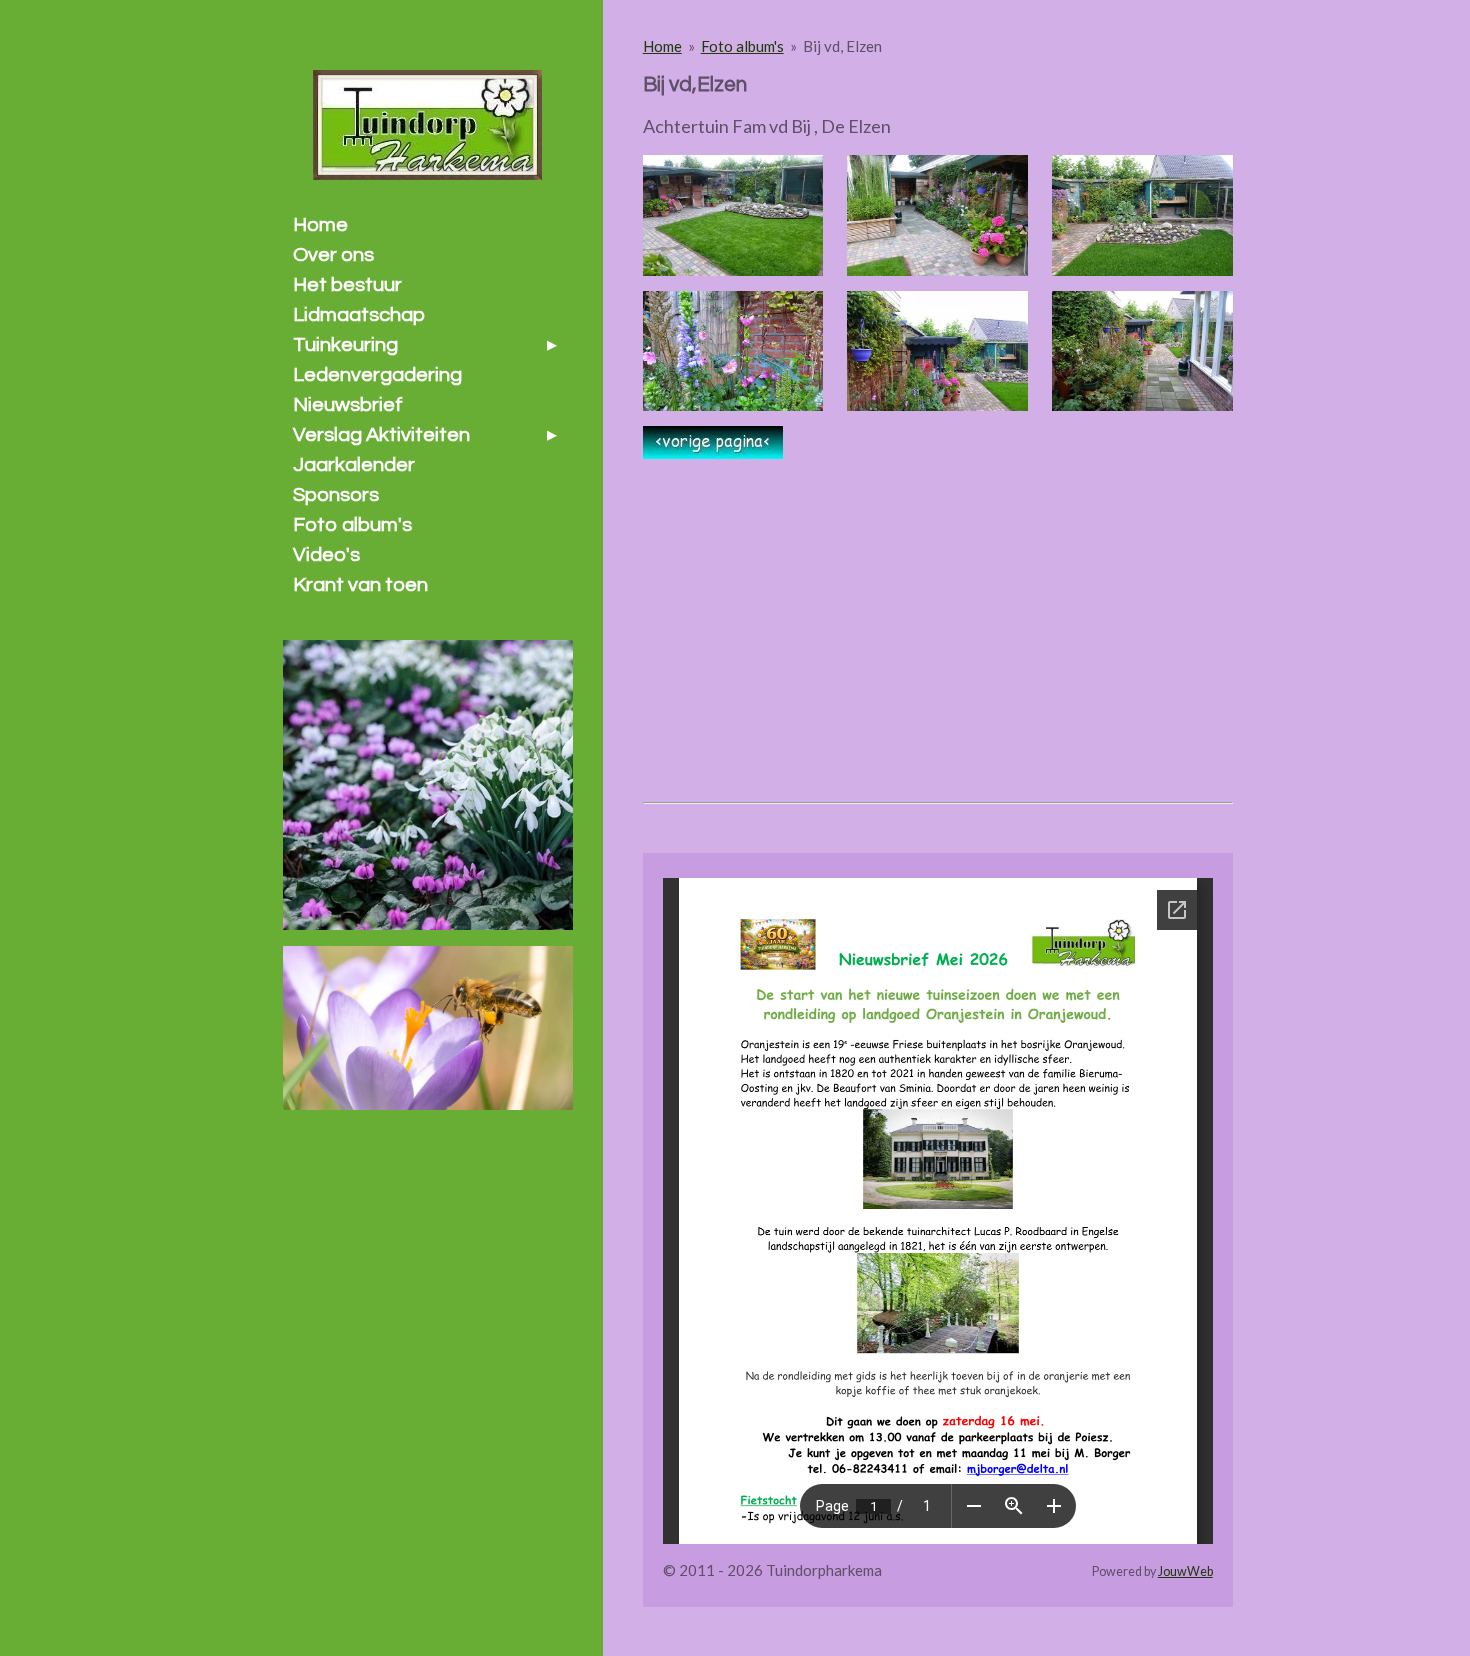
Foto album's (742, 46)
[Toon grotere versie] (733, 215)
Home (662, 46)
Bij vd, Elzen (842, 46)
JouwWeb (1185, 1571)
